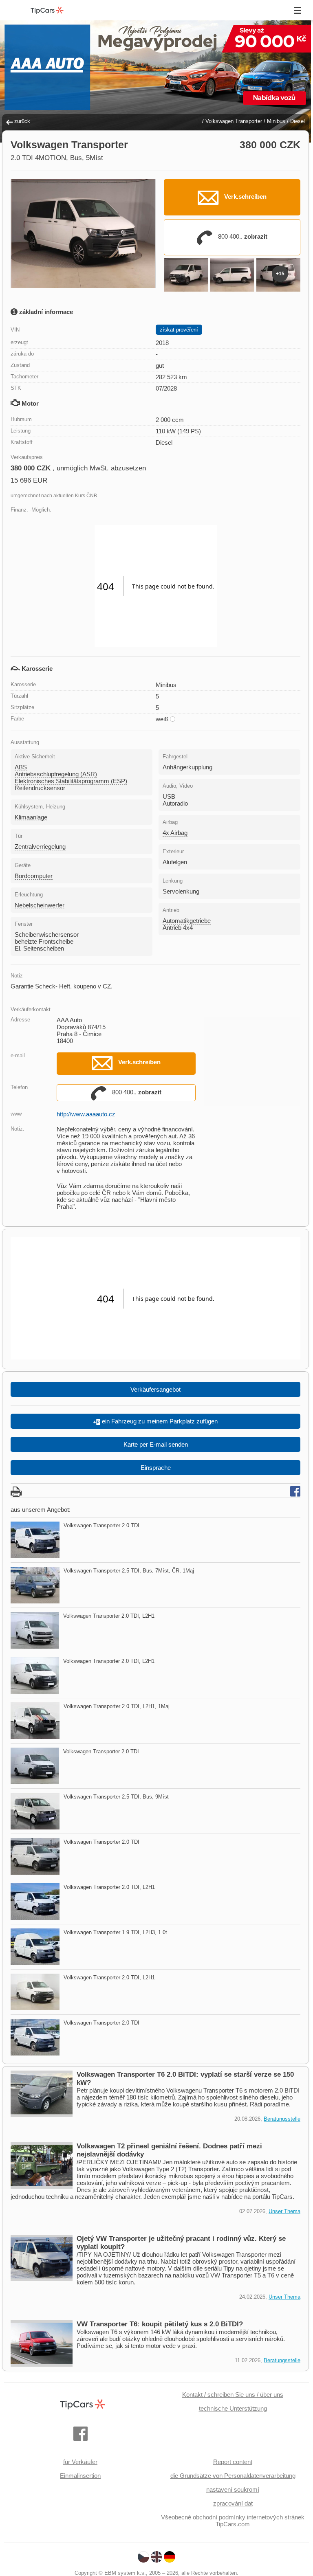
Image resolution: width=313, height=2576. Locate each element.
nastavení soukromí (233, 2489)
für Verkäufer (80, 2462)
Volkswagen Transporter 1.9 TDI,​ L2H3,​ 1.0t (115, 1932)
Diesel (298, 121)
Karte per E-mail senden (156, 1444)
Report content (233, 2462)
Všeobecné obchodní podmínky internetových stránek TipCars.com (233, 2521)
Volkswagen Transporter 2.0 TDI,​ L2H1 (109, 1616)
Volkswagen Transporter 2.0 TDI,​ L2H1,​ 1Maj (117, 1706)
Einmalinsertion (80, 2476)
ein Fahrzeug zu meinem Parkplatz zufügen (159, 1421)
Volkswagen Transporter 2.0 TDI (101, 1525)
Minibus (276, 121)
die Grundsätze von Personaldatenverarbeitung (233, 2476)
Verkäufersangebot (155, 1389)
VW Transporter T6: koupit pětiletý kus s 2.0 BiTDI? (160, 2324)
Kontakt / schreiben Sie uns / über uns (233, 2395)
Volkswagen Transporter (234, 121)
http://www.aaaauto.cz (86, 1114)
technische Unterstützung (233, 2408)
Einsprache (156, 1468)
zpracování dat (233, 2503)
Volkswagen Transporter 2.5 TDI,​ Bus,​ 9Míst (116, 1797)
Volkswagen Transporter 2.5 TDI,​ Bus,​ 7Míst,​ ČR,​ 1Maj (129, 1571)
